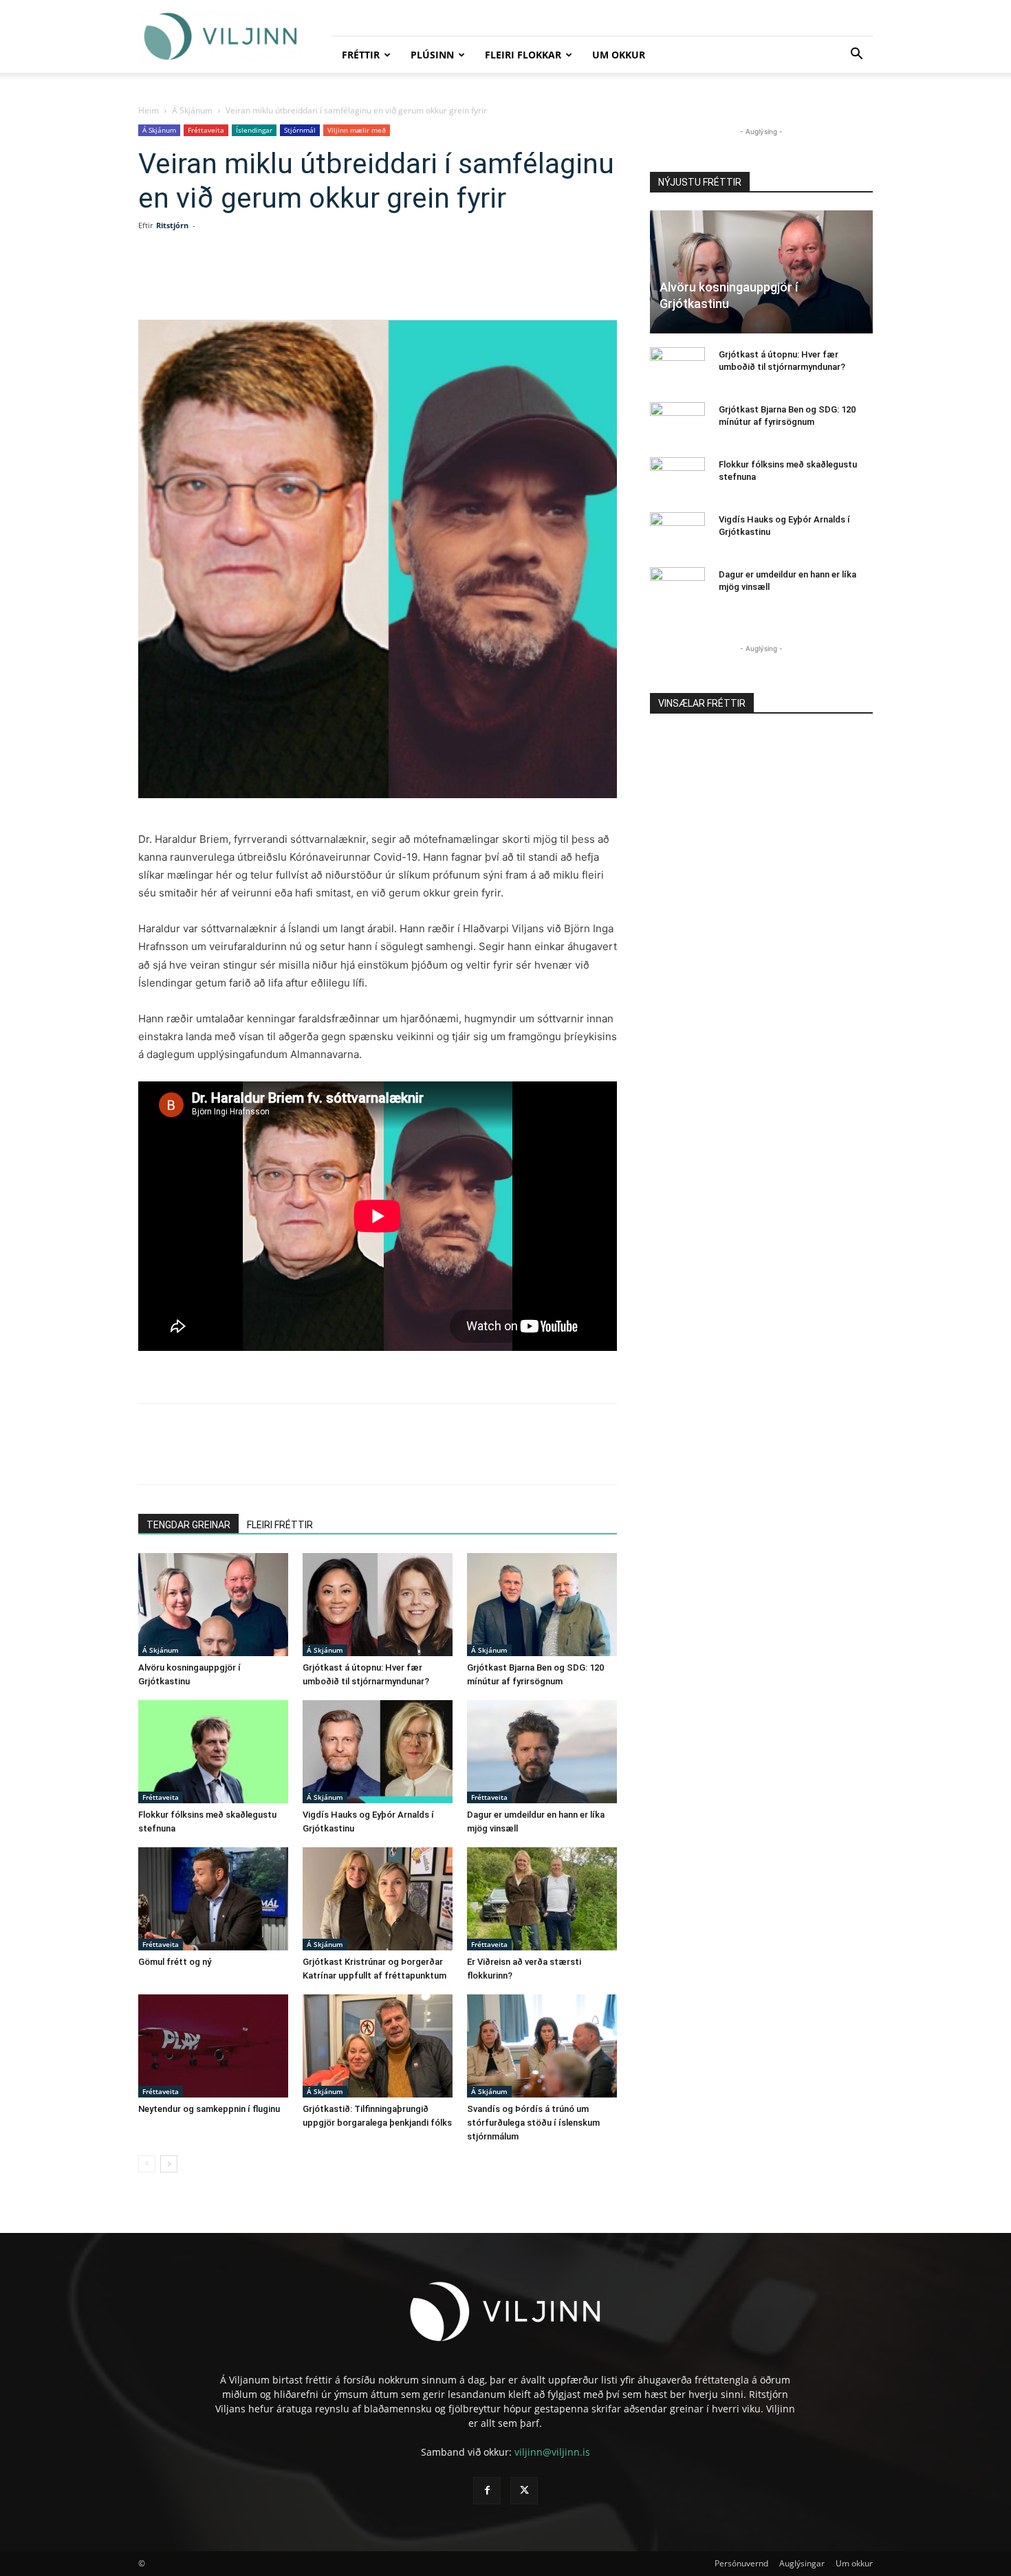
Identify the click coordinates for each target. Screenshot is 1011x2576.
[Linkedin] (294, 280)
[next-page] (169, 2164)
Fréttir (361, 55)
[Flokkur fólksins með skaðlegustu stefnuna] (213, 1752)
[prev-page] (147, 2164)
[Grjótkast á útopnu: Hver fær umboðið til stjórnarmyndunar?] (378, 1605)
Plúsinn (432, 55)
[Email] (357, 280)
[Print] (389, 280)
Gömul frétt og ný (175, 1962)
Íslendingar (254, 130)
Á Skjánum (192, 110)
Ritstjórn (172, 225)
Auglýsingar (802, 2563)
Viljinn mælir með (357, 130)
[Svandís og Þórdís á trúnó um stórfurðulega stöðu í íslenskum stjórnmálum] (542, 2046)
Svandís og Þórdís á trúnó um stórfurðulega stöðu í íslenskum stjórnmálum (533, 2123)
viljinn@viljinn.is (552, 2452)
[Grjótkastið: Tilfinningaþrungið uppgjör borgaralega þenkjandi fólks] (378, 2046)
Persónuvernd (741, 2563)
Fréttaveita (206, 130)
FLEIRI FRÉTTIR (280, 1525)
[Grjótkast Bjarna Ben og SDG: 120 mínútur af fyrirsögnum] (542, 1605)
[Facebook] (230, 280)
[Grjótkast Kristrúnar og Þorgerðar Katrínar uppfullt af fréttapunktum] (378, 1899)
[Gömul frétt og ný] (213, 1899)
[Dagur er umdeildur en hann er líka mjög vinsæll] (542, 1752)
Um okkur (619, 55)
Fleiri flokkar (523, 55)
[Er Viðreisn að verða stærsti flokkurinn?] (542, 1899)
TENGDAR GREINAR (188, 1525)
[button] (856, 55)
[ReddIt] (325, 280)
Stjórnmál (300, 130)
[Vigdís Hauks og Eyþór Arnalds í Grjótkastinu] (378, 1752)
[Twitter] (262, 280)
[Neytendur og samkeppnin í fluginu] (213, 2046)
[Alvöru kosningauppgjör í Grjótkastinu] (213, 1605)
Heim (149, 110)
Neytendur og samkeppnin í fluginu (209, 2109)
